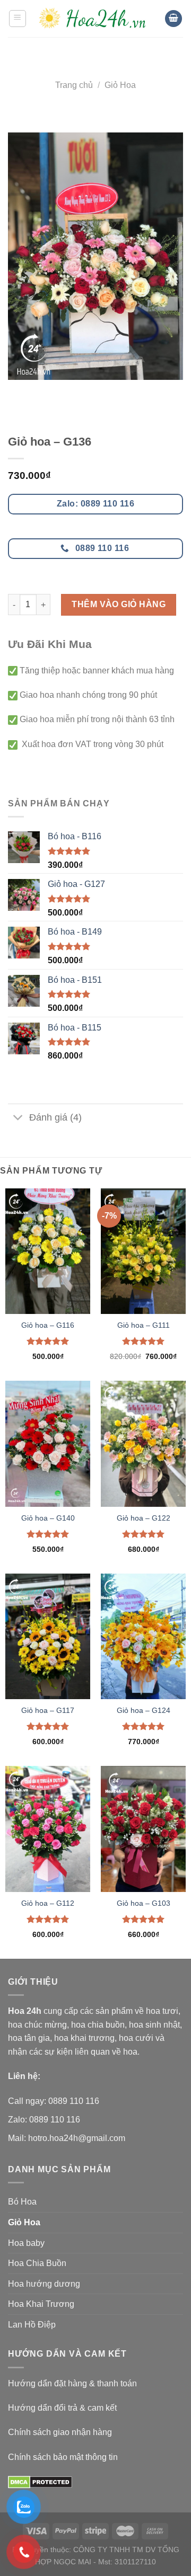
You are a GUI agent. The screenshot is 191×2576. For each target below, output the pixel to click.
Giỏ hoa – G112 (48, 1903)
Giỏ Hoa (120, 85)
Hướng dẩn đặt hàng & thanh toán (72, 2383)
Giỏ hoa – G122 (144, 1518)
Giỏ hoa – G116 (48, 1325)
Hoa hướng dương (44, 2284)
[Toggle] (18, 1119)
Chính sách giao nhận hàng (60, 2432)
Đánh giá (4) (55, 1117)
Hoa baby (26, 2243)
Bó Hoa (22, 2202)
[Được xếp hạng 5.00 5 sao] (48, 1341)
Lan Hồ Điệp (32, 2325)
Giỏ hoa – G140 (48, 1518)
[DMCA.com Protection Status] (40, 2481)
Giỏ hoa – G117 (48, 1711)
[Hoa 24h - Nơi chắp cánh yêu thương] (96, 18)
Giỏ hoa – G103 (144, 1903)
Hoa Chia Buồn (37, 2263)
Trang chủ (74, 85)
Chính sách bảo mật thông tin (63, 2457)
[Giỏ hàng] (173, 19)
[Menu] (18, 19)
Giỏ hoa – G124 (144, 1711)
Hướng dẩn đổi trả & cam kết (62, 2408)
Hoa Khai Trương (41, 2304)
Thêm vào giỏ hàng (119, 604)
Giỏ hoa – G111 (144, 1325)
